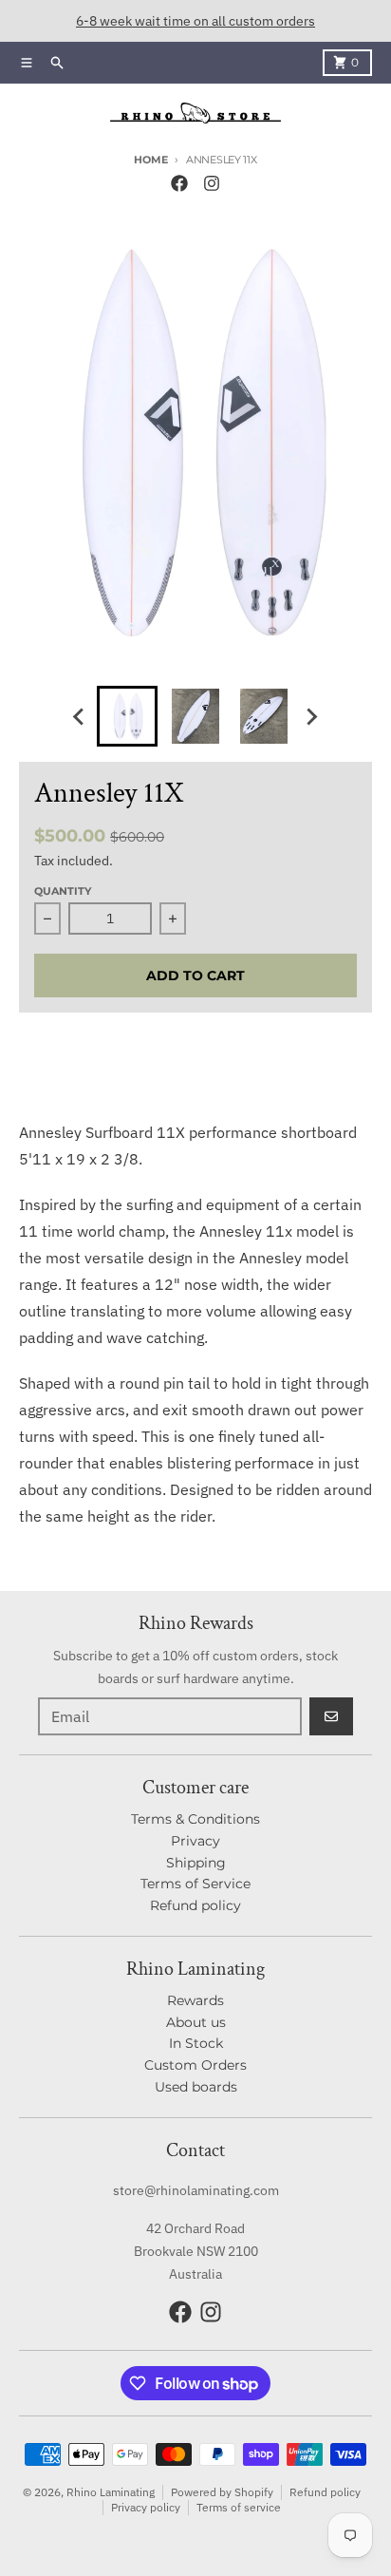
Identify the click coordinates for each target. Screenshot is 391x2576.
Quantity (63, 891)
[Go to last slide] (80, 716)
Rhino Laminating (111, 2492)
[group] (127, 716)
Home (150, 160)
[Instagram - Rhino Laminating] (212, 183)
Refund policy (325, 2492)
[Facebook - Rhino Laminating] (179, 183)
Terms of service (239, 2507)
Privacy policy (146, 2507)
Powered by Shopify (222, 2492)
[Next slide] (311, 716)
